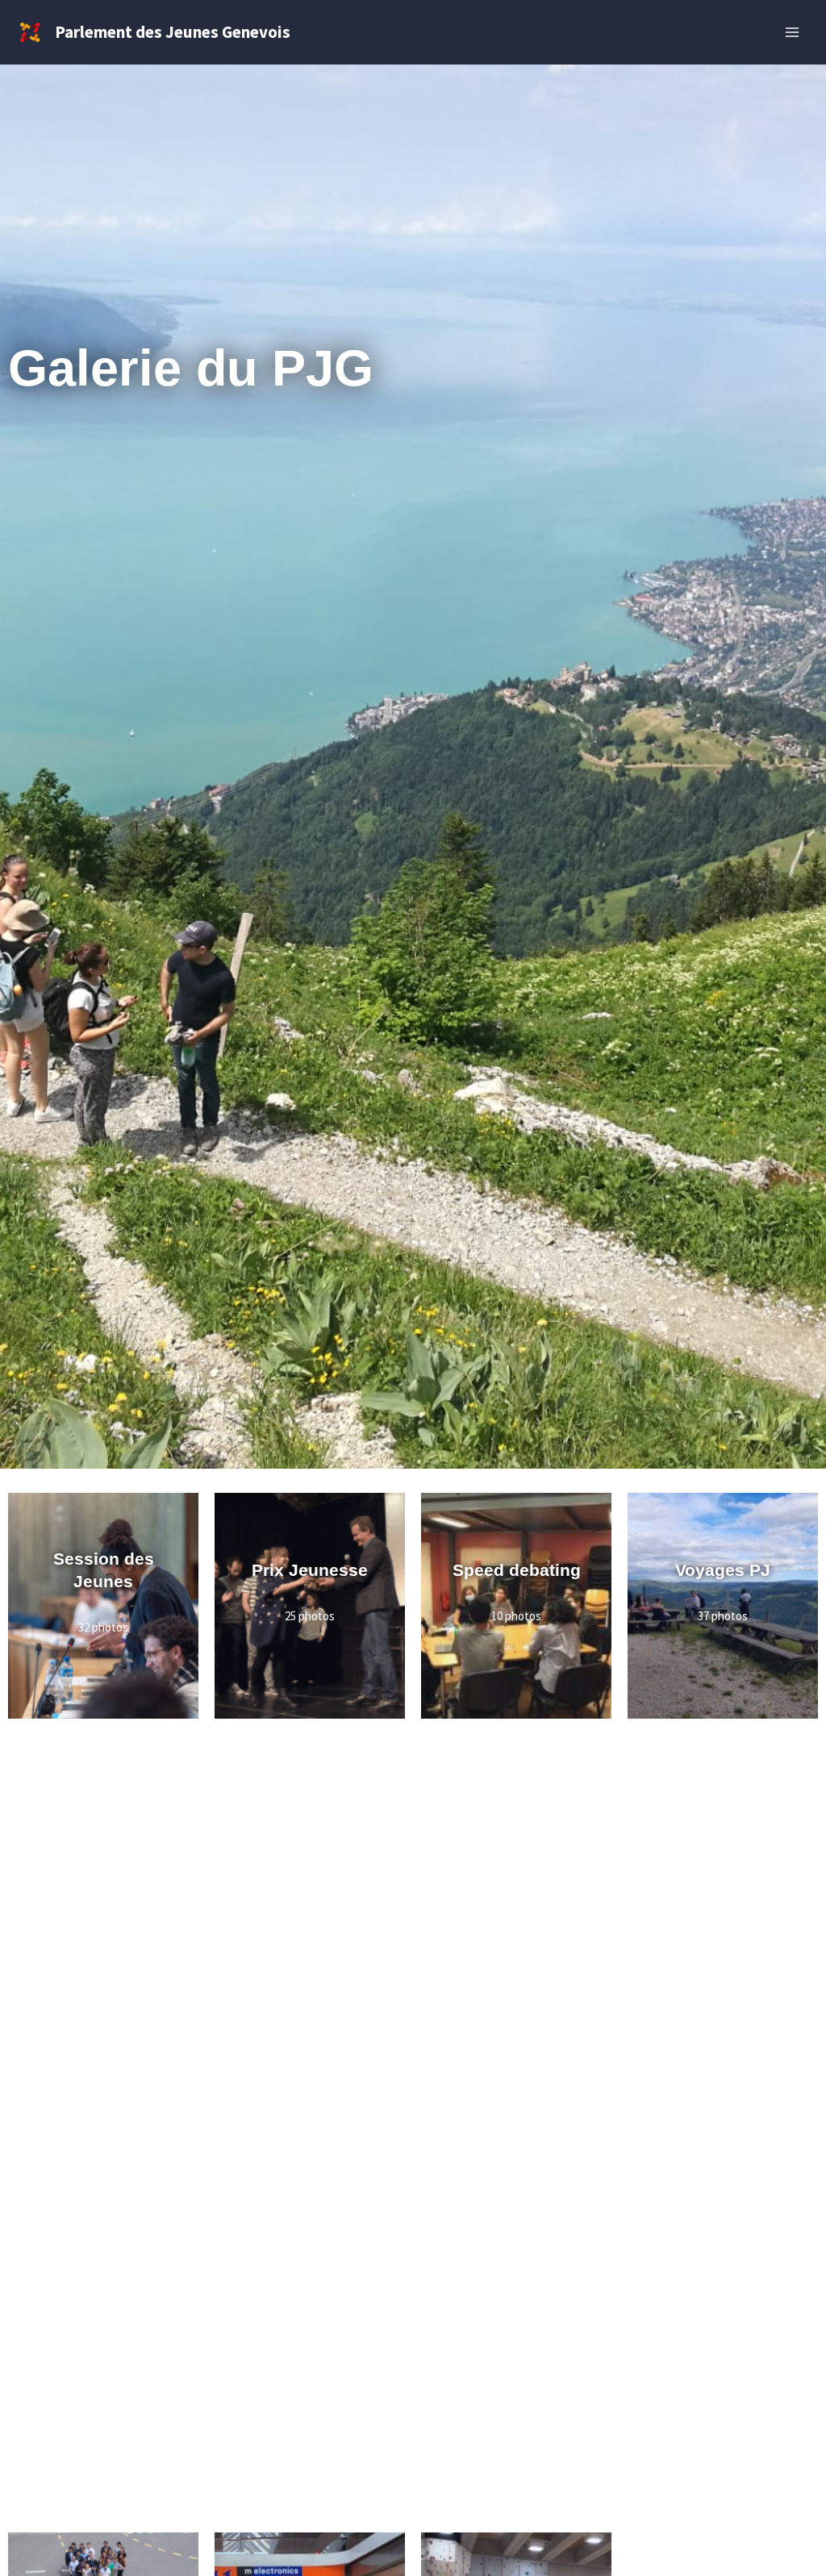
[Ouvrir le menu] (792, 32)
